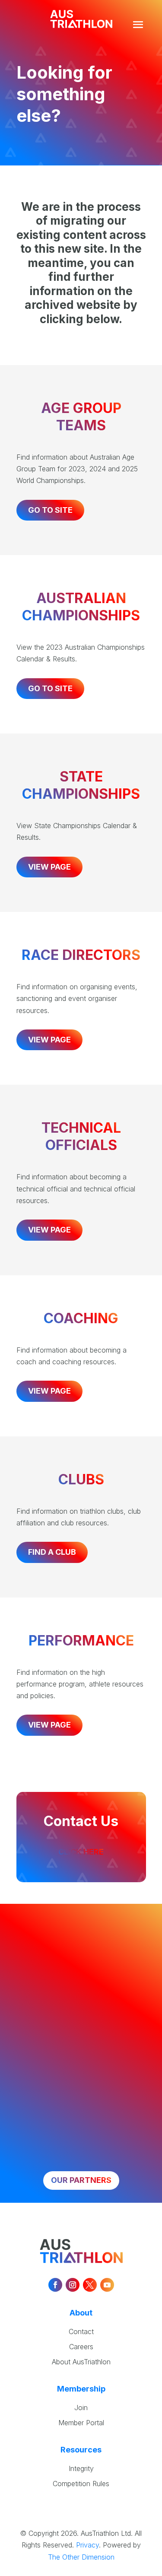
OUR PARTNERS (81, 2180)
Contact (81, 2331)
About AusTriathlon (81, 2362)
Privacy (87, 2545)
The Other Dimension (81, 2557)
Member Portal (81, 2423)
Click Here (81, 1852)
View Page (49, 867)
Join (81, 2408)
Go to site (50, 510)
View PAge (49, 1040)
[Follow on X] (90, 2285)
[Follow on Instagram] (73, 2285)
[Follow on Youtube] (107, 2285)
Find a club (52, 1552)
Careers (81, 2347)
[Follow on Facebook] (55, 2285)
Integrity (81, 2468)
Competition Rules (81, 2484)
